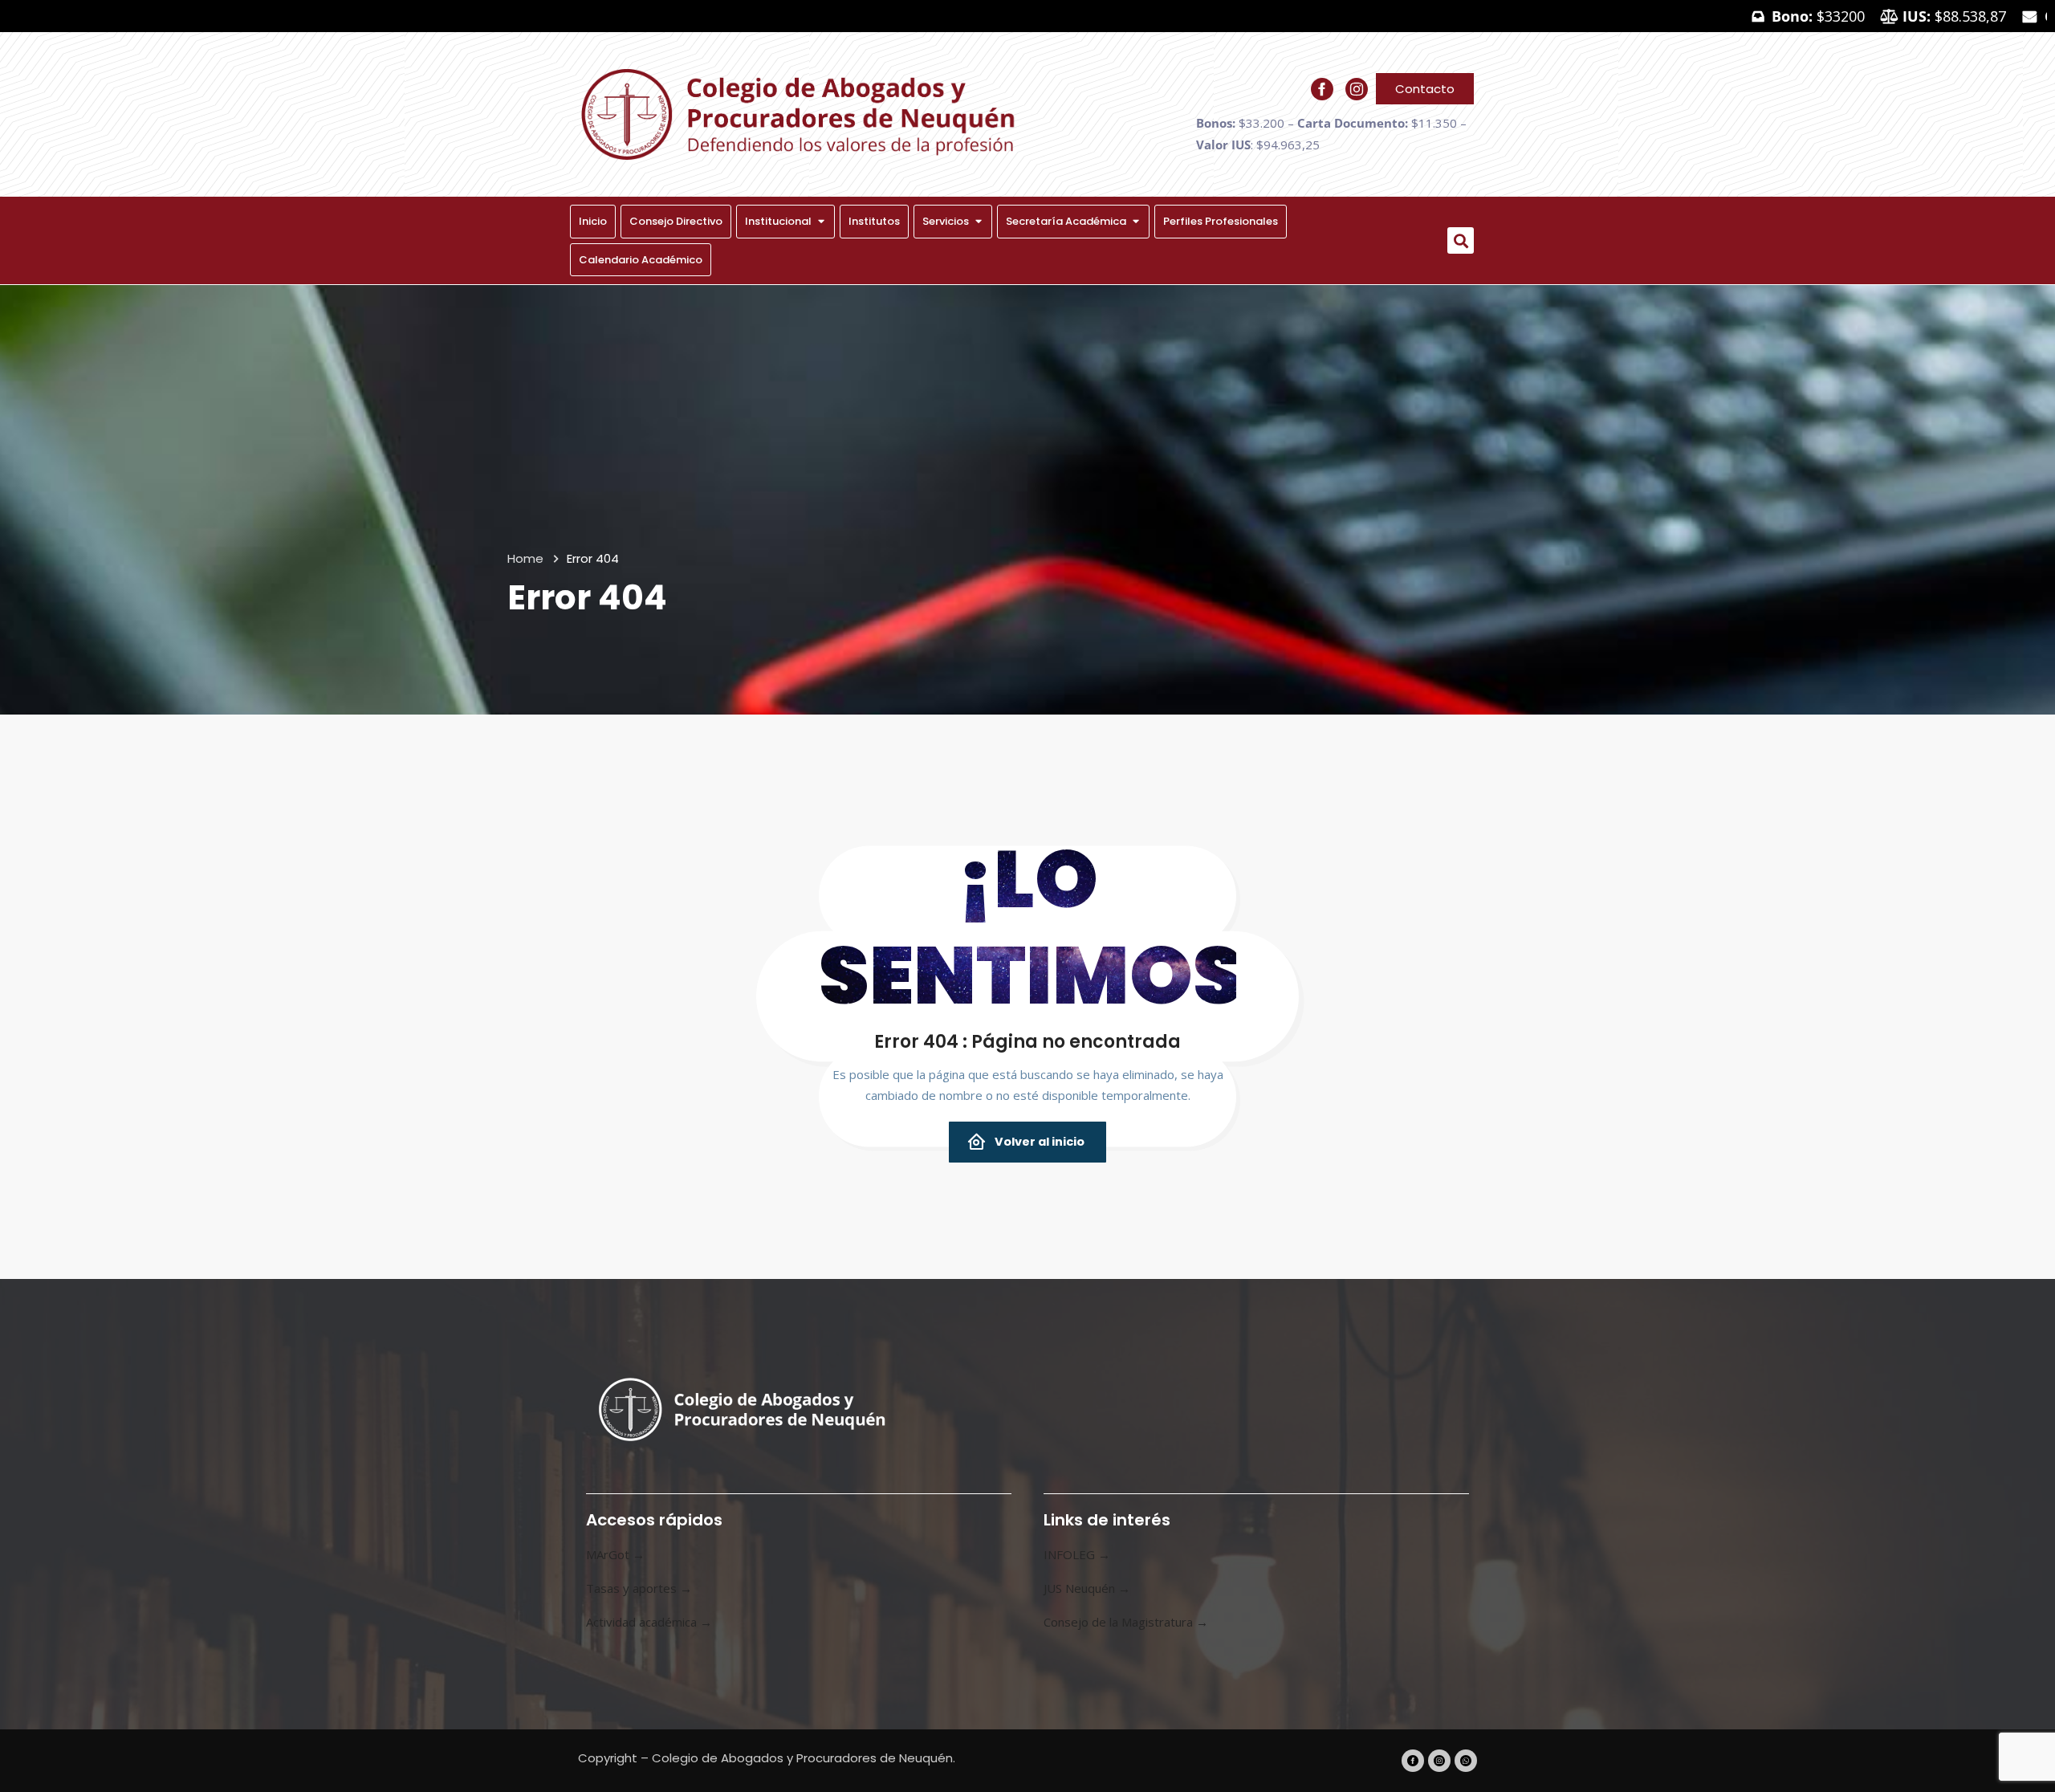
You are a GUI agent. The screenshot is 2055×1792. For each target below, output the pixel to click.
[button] (1461, 240)
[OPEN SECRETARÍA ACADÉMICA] (1135, 222)
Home (525, 558)
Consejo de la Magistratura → (1126, 1622)
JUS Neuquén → (1087, 1588)
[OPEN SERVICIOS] (978, 222)
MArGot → (615, 1554)
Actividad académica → (649, 1622)
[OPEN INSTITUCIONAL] (821, 222)
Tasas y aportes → (639, 1588)
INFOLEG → (1077, 1554)
